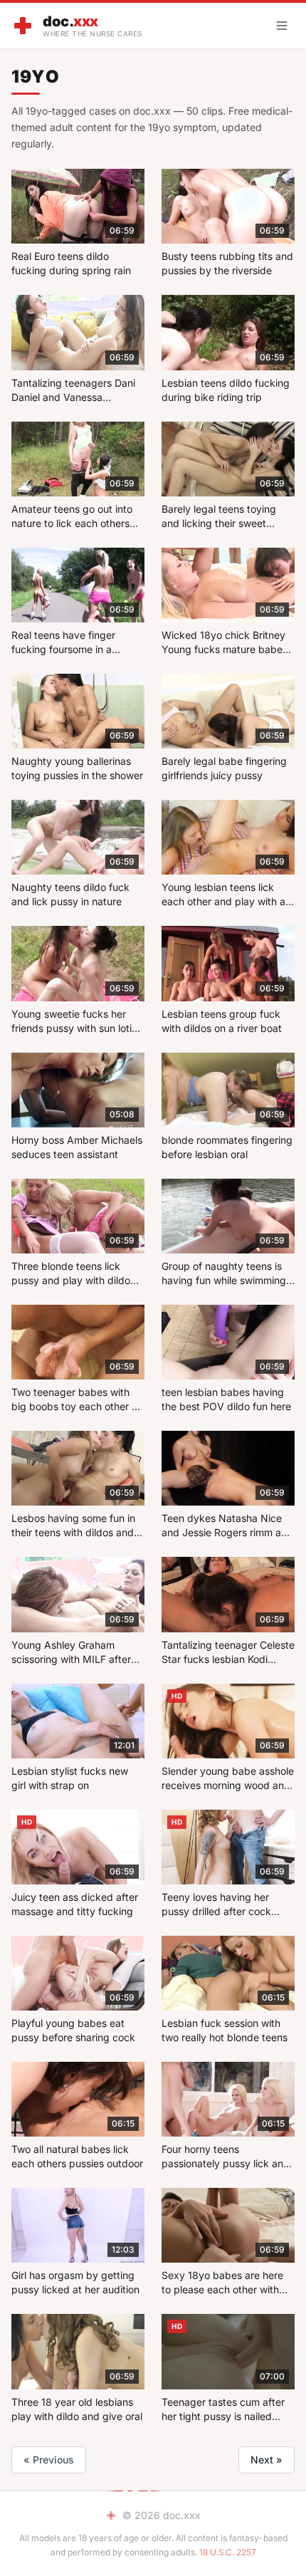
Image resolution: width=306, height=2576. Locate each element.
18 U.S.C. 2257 (228, 2552)
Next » (267, 2460)
